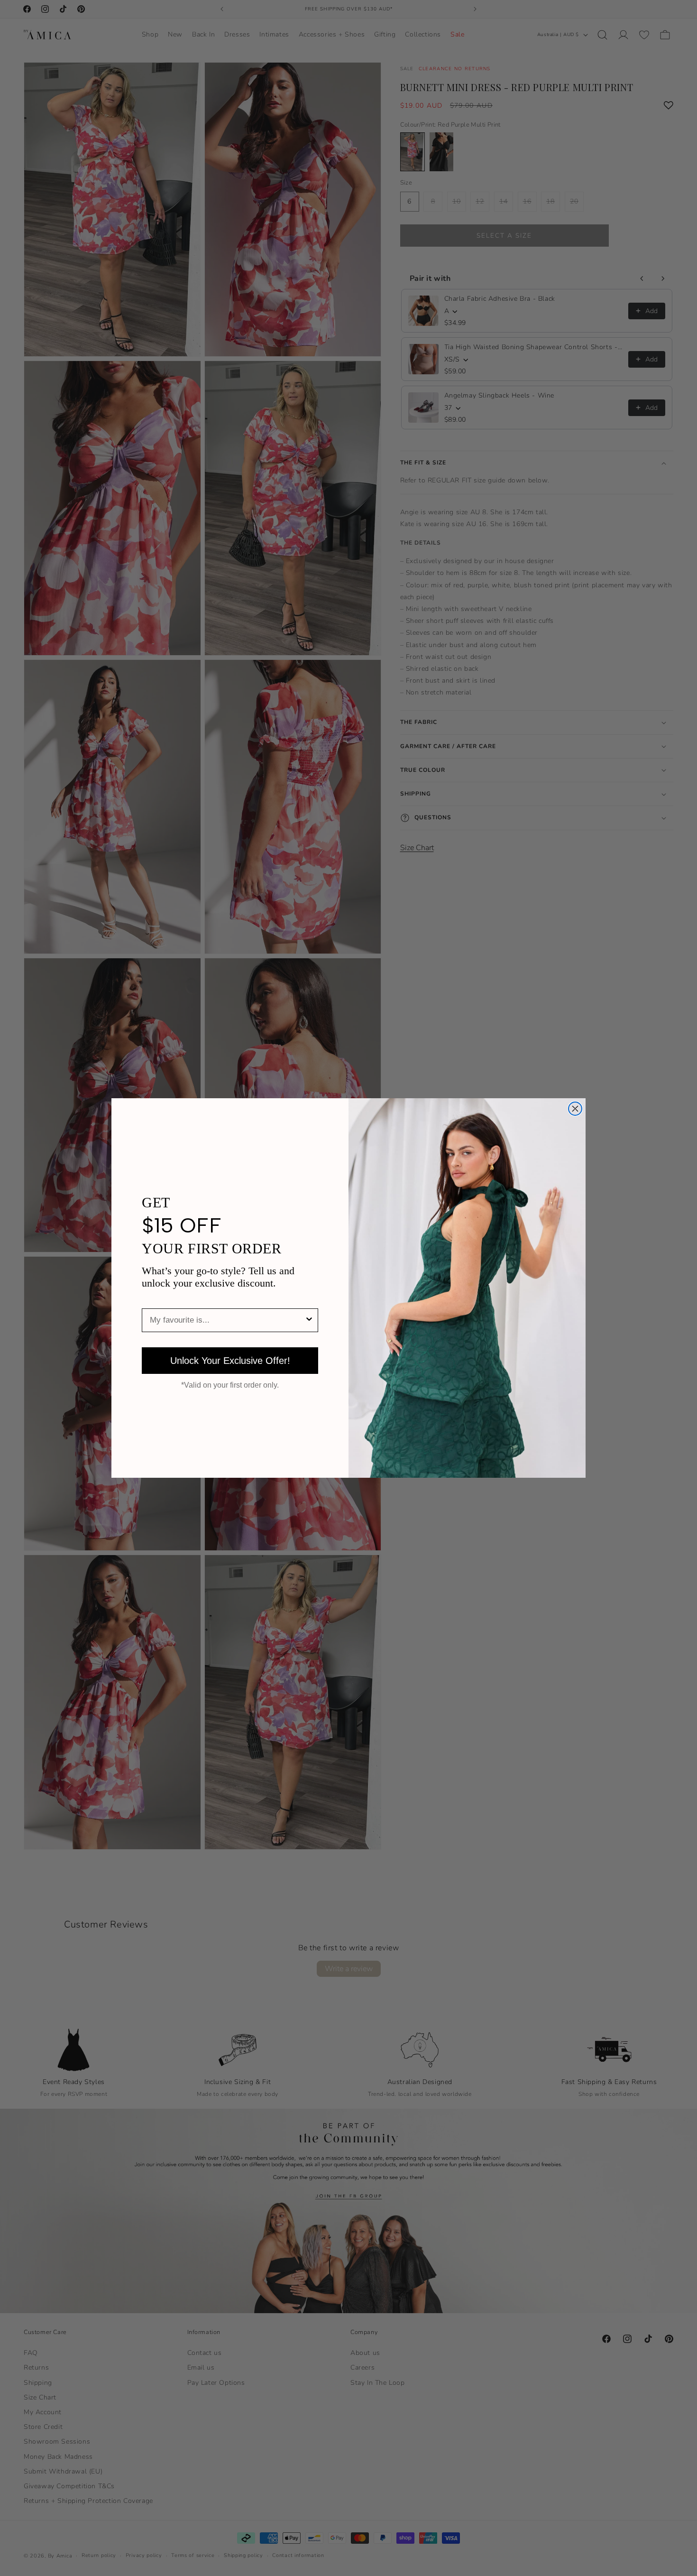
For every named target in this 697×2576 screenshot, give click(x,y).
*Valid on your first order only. (230, 1385)
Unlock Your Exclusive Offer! (230, 1361)
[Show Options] (309, 1320)
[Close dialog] (575, 1109)
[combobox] (227, 1320)
